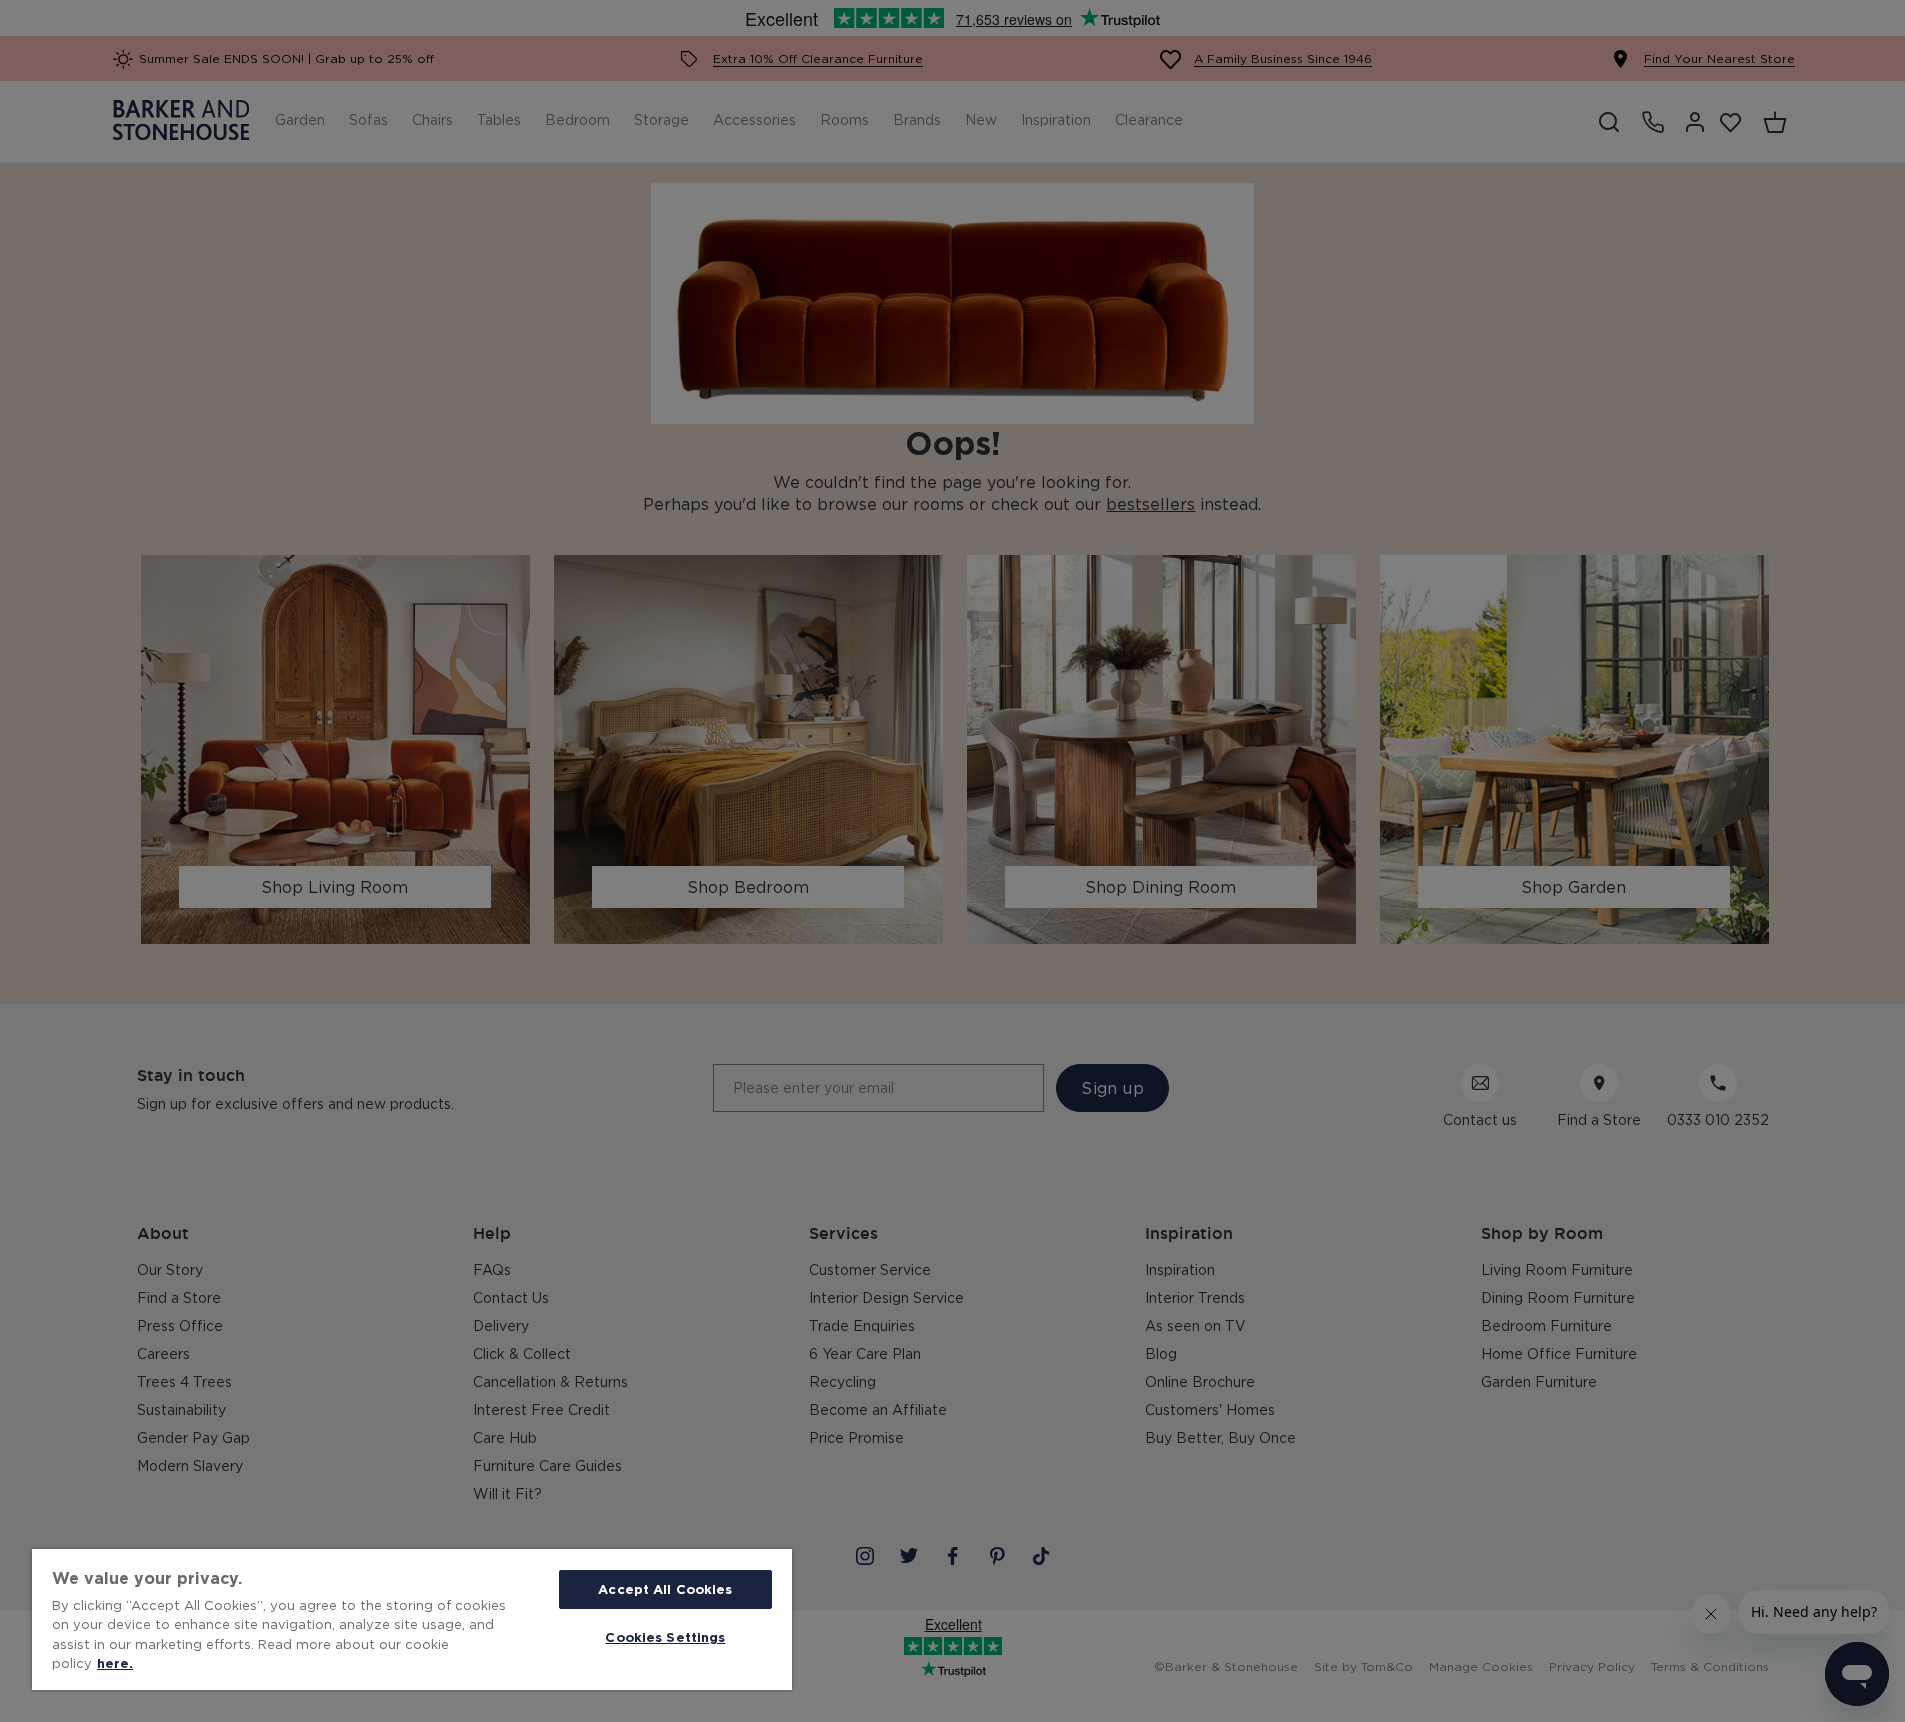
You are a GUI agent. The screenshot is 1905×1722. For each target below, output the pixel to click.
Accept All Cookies (665, 1589)
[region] (412, 1619)
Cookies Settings (665, 1637)
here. (115, 1663)
